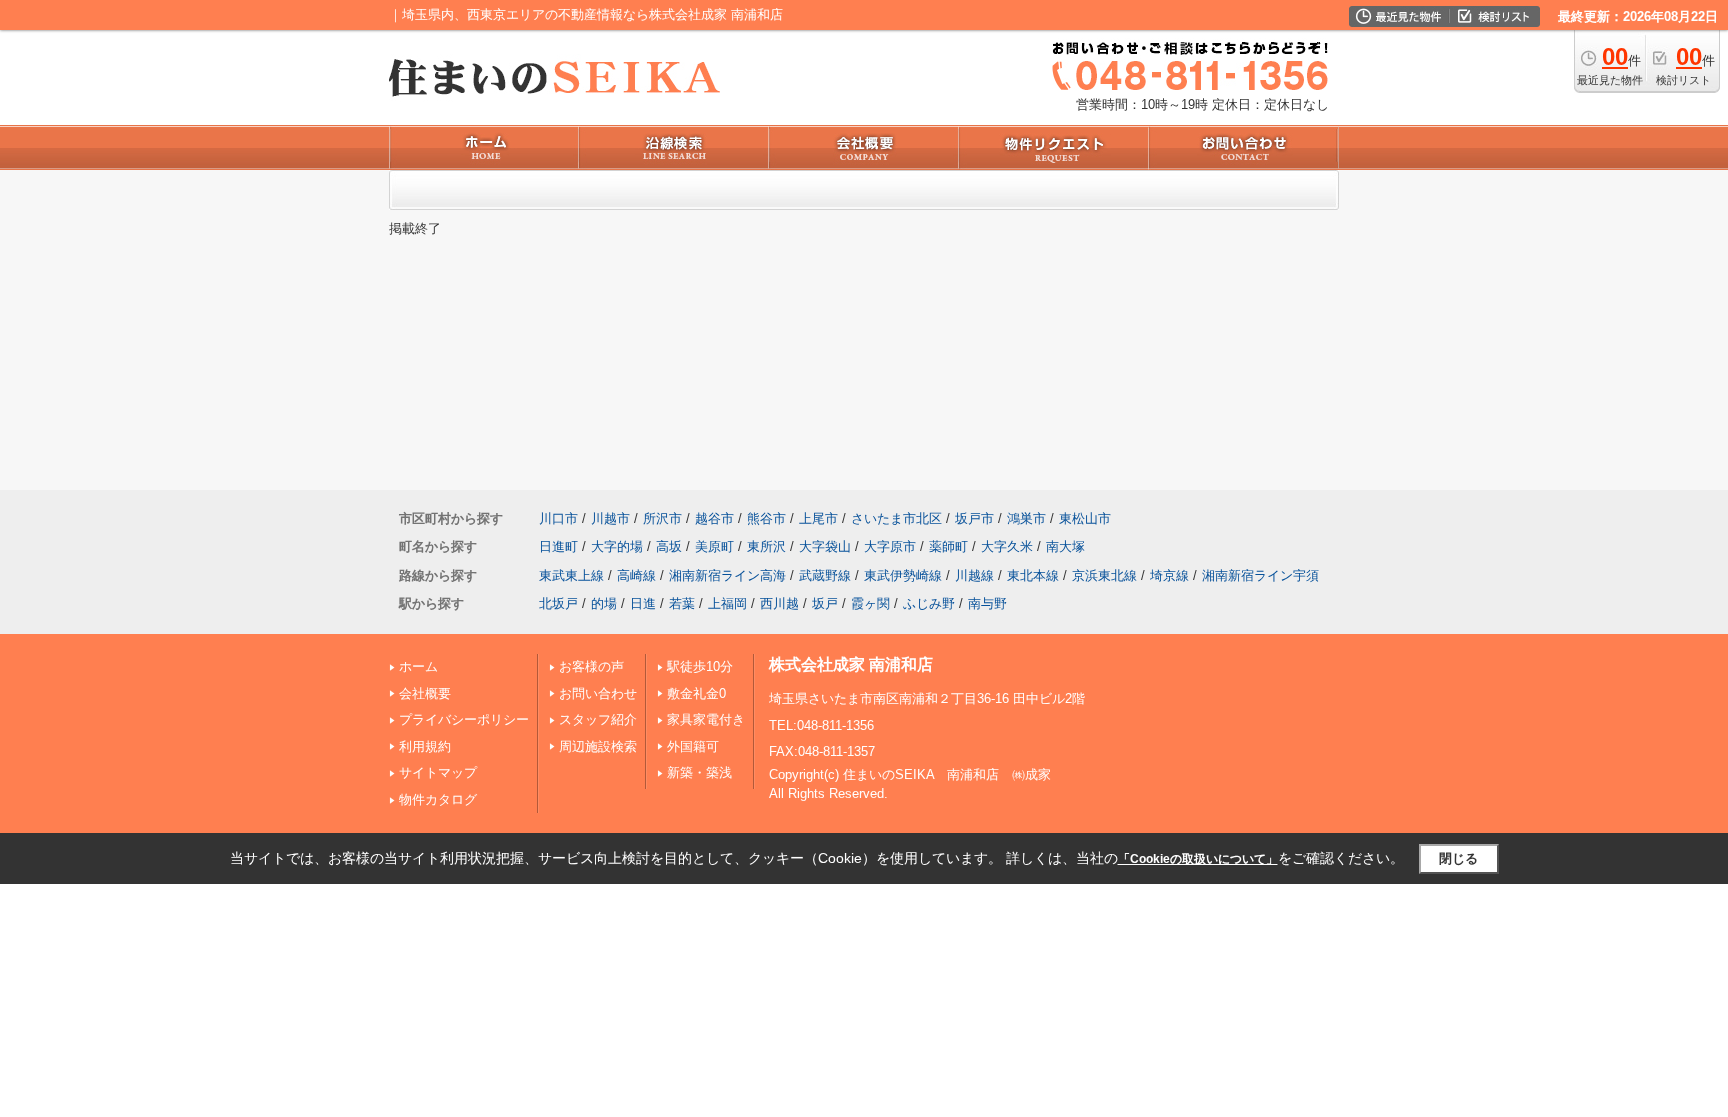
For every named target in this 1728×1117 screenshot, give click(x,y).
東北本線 (1033, 575)
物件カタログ (438, 799)
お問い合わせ (598, 693)
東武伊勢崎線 (903, 575)
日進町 (558, 546)
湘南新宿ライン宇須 (1260, 575)
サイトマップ (438, 772)
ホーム (418, 666)
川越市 (610, 518)
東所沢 (766, 546)
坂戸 (825, 603)
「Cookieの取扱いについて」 (1198, 859)
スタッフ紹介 (598, 719)
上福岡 (727, 603)
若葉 (682, 603)
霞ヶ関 (870, 603)
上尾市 (818, 518)
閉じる (1458, 858)
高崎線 (636, 575)
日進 (643, 603)
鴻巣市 (1026, 518)
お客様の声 (591, 666)
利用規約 (425, 746)
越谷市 (714, 518)
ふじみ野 (929, 603)
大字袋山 (825, 546)
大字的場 (617, 546)
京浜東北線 (1104, 575)
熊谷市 (766, 518)
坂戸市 (974, 518)
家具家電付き (706, 719)
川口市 (558, 518)
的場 (604, 603)
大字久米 (1007, 546)
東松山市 (1085, 518)
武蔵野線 (825, 575)
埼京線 (1169, 575)
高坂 (669, 546)
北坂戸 (558, 603)
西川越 (779, 603)
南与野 (987, 603)
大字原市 (890, 546)
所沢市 (662, 518)
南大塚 (1065, 546)
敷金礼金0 (696, 693)
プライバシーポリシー (464, 719)
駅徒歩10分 (700, 666)
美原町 (714, 546)
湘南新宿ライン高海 (727, 575)
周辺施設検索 (598, 746)
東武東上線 (571, 575)
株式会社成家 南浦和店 (851, 664)
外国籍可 (693, 746)
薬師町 (948, 546)
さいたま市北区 (896, 518)
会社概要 (425, 693)
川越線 (974, 575)
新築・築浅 (699, 772)
